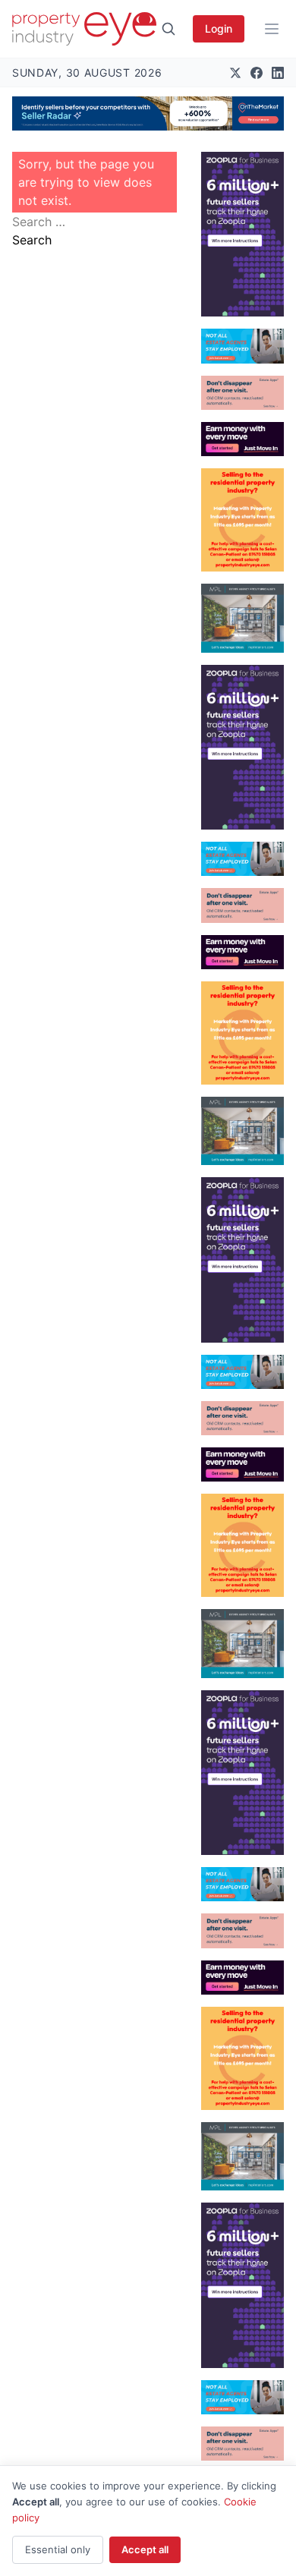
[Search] (168, 29)
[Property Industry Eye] (84, 29)
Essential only (58, 2549)
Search (32, 240)
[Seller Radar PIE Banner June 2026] (148, 113)
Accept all (145, 2549)
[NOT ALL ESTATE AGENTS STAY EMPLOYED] (242, 346)
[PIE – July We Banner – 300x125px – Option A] (242, 439)
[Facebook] (257, 73)
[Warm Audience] (242, 393)
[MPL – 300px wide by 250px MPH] (242, 618)
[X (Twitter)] (235, 73)
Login (219, 28)
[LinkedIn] (278, 73)
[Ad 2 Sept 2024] (242, 520)
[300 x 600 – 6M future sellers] (242, 234)
